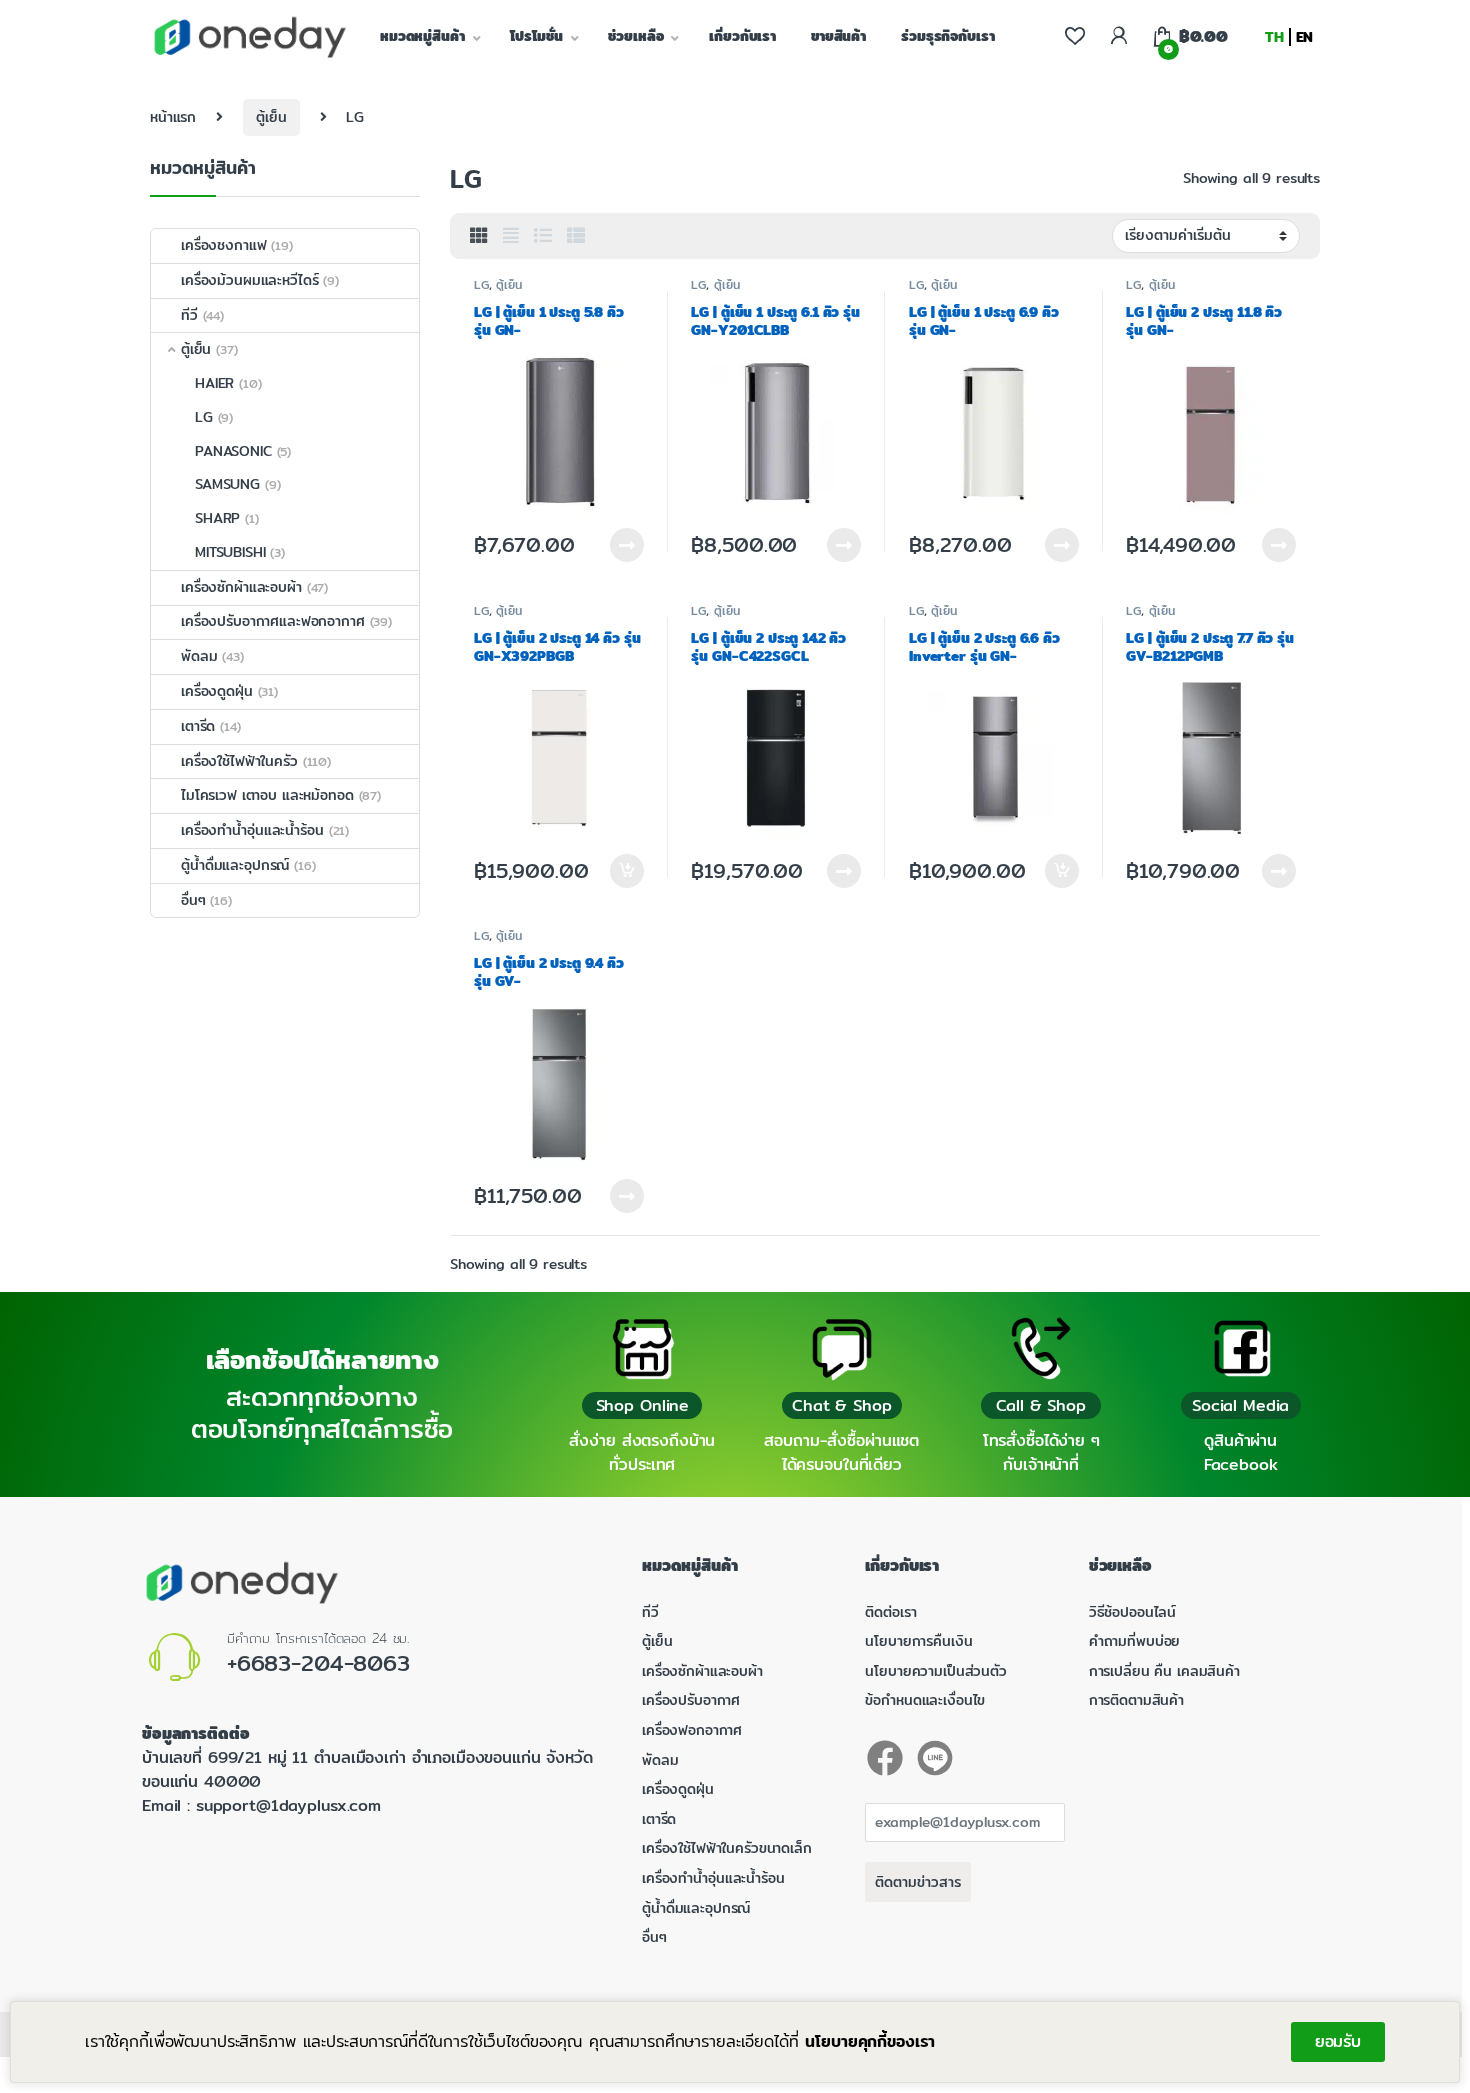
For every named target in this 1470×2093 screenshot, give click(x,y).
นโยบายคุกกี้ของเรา (870, 2041)
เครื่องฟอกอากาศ (692, 1730)
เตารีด (198, 726)
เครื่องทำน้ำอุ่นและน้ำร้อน (252, 830)
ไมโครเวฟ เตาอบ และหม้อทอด (267, 795)
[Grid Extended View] (511, 236)
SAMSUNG (227, 484)
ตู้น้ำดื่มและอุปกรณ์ (235, 865)
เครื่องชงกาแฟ (223, 245)
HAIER (214, 383)
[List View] (543, 236)
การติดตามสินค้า (1136, 1700)
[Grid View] (479, 236)
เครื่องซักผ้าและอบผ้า (241, 587)
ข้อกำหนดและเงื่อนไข (925, 1700)
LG (481, 284)
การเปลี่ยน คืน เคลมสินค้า (1164, 1671)
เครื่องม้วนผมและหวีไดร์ (249, 280)
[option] (1305, 37)
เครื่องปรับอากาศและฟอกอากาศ (273, 621)
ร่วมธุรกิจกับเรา (947, 36)
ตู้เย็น (271, 117)
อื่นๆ (193, 900)
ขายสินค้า (838, 36)
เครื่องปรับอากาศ (691, 1700)
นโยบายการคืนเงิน (918, 1641)
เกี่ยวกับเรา (742, 36)
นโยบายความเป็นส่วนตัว (935, 1671)
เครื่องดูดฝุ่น (217, 691)
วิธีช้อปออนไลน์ (1132, 1612)
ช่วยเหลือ (635, 36)
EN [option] (1305, 37)
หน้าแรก (173, 117)
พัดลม (199, 656)
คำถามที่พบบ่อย (1135, 1641)
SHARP (217, 518)
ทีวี (189, 315)
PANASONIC (233, 451)
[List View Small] (576, 236)
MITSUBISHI (230, 552)
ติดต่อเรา (890, 1612)
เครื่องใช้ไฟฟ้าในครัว (239, 761)
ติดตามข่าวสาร (918, 1882)
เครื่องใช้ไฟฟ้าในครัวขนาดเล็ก (727, 1848)
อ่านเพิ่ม (627, 545)
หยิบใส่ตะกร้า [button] (625, 871)
